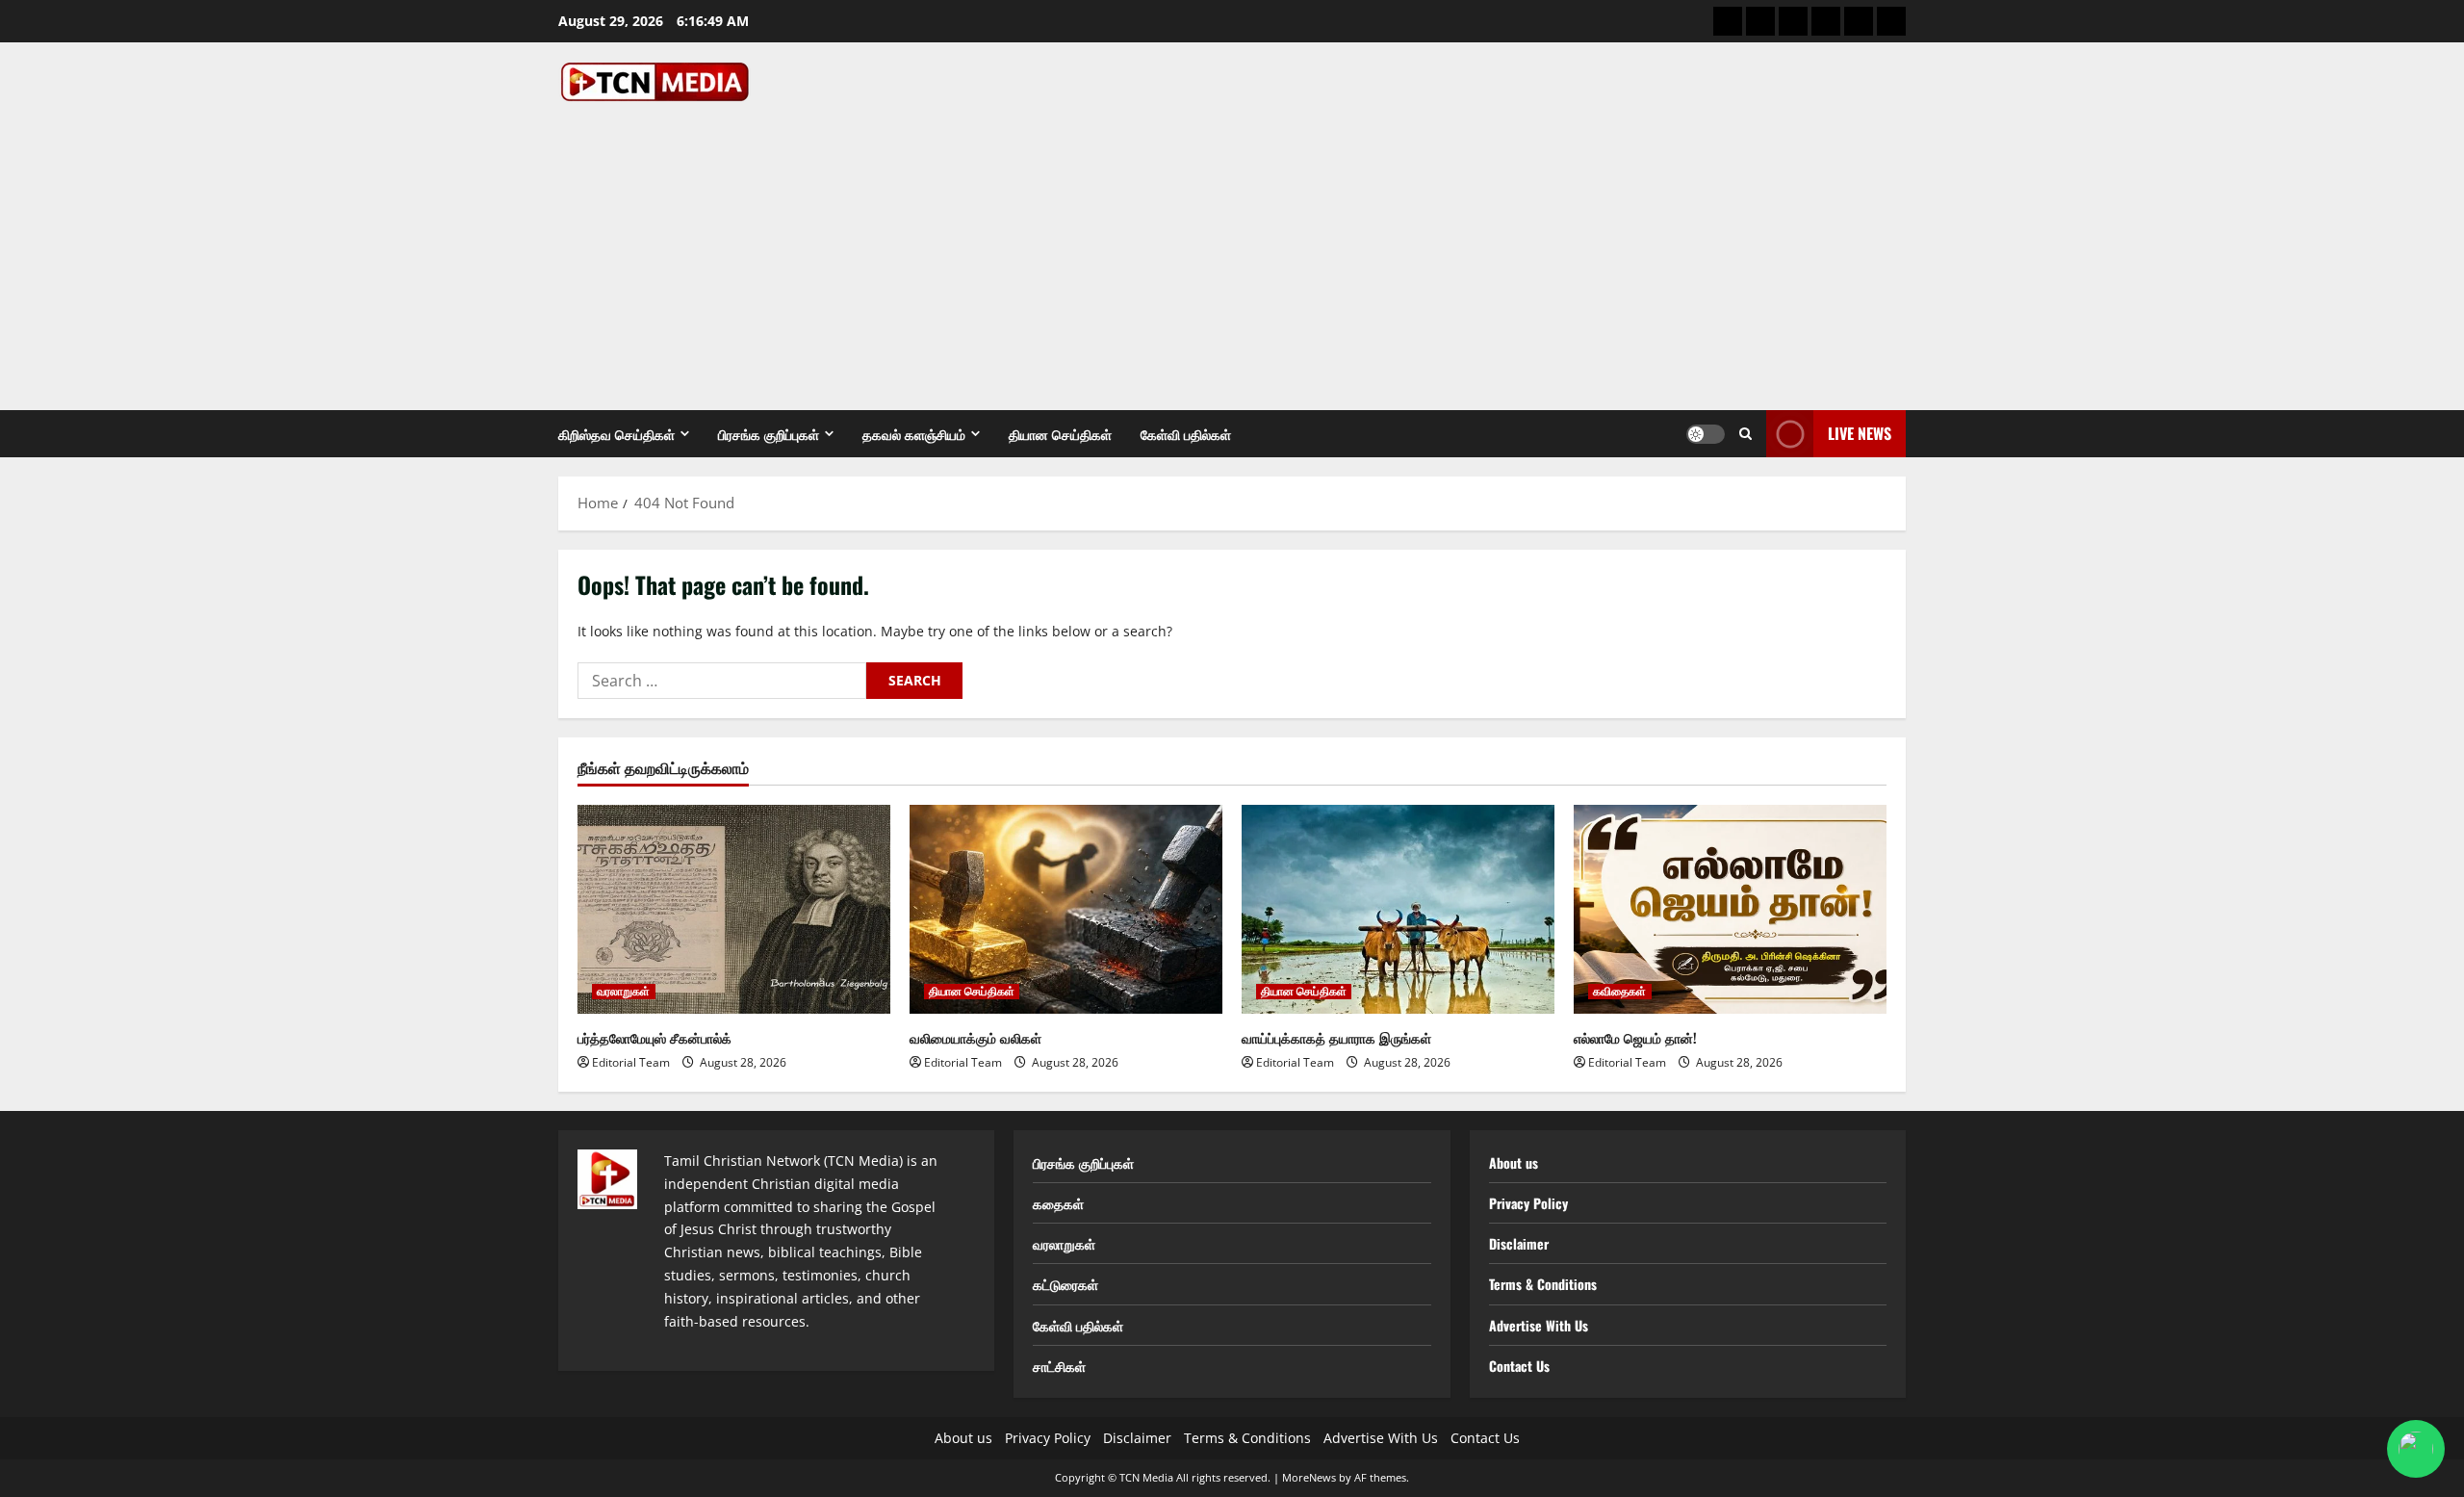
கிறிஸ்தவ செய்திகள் (616, 434)
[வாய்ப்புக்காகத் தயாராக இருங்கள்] (1398, 909)
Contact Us (1519, 1366)
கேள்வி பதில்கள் (1186, 434)
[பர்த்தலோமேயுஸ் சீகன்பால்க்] (734, 909)
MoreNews (1309, 1477)
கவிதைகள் (1620, 992)
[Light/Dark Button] (1706, 434)
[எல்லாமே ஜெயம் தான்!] (1730, 909)
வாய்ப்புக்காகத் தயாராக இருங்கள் (1336, 1037)
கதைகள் (1058, 1203)
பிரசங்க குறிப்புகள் (769, 434)
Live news (1860, 433)
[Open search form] (1745, 434)
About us (1514, 1162)
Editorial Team (631, 1062)
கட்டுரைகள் (1065, 1284)
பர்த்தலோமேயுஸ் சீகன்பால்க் (654, 1037)
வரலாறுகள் (624, 992)
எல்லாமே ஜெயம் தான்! (1635, 1037)
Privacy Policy (1528, 1203)
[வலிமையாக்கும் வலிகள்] (1066, 909)
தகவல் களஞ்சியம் (914, 434)
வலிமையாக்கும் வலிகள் (975, 1037)
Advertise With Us (1539, 1325)
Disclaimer (1519, 1243)
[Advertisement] (1227, 246)
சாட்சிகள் (1059, 1366)
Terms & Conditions (1543, 1284)
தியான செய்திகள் (1060, 434)
